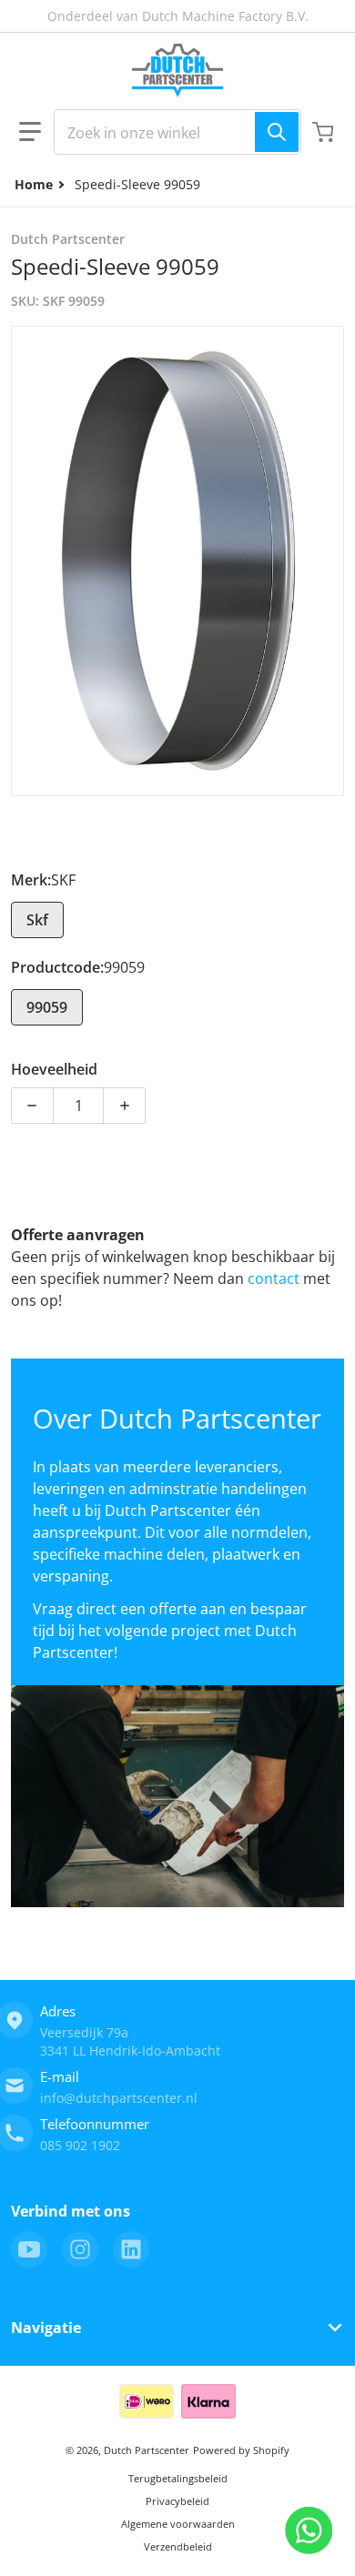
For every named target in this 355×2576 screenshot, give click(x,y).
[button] (30, 132)
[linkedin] (131, 2249)
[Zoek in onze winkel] (277, 132)
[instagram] (80, 2249)
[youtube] (29, 2249)
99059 (47, 1007)
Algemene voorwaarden (178, 2524)
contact (275, 1278)
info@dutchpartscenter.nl (119, 2098)
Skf (37, 920)
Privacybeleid (177, 2501)
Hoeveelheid (54, 1069)
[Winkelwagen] (325, 132)
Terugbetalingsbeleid (178, 2478)
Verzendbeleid (178, 2546)
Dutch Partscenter (147, 2450)
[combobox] (177, 132)
